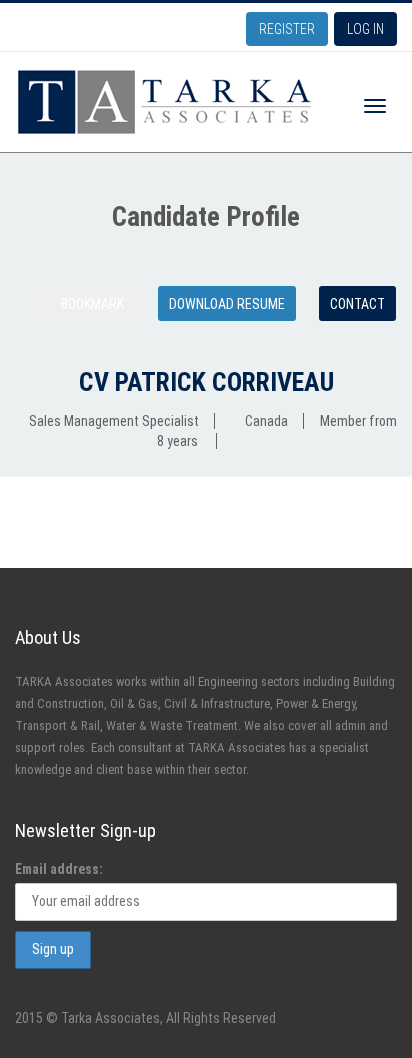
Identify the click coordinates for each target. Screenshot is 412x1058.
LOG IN (365, 29)
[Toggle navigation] (375, 106)
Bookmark (91, 304)
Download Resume (227, 304)
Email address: (59, 869)
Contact (357, 304)
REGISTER (287, 29)
